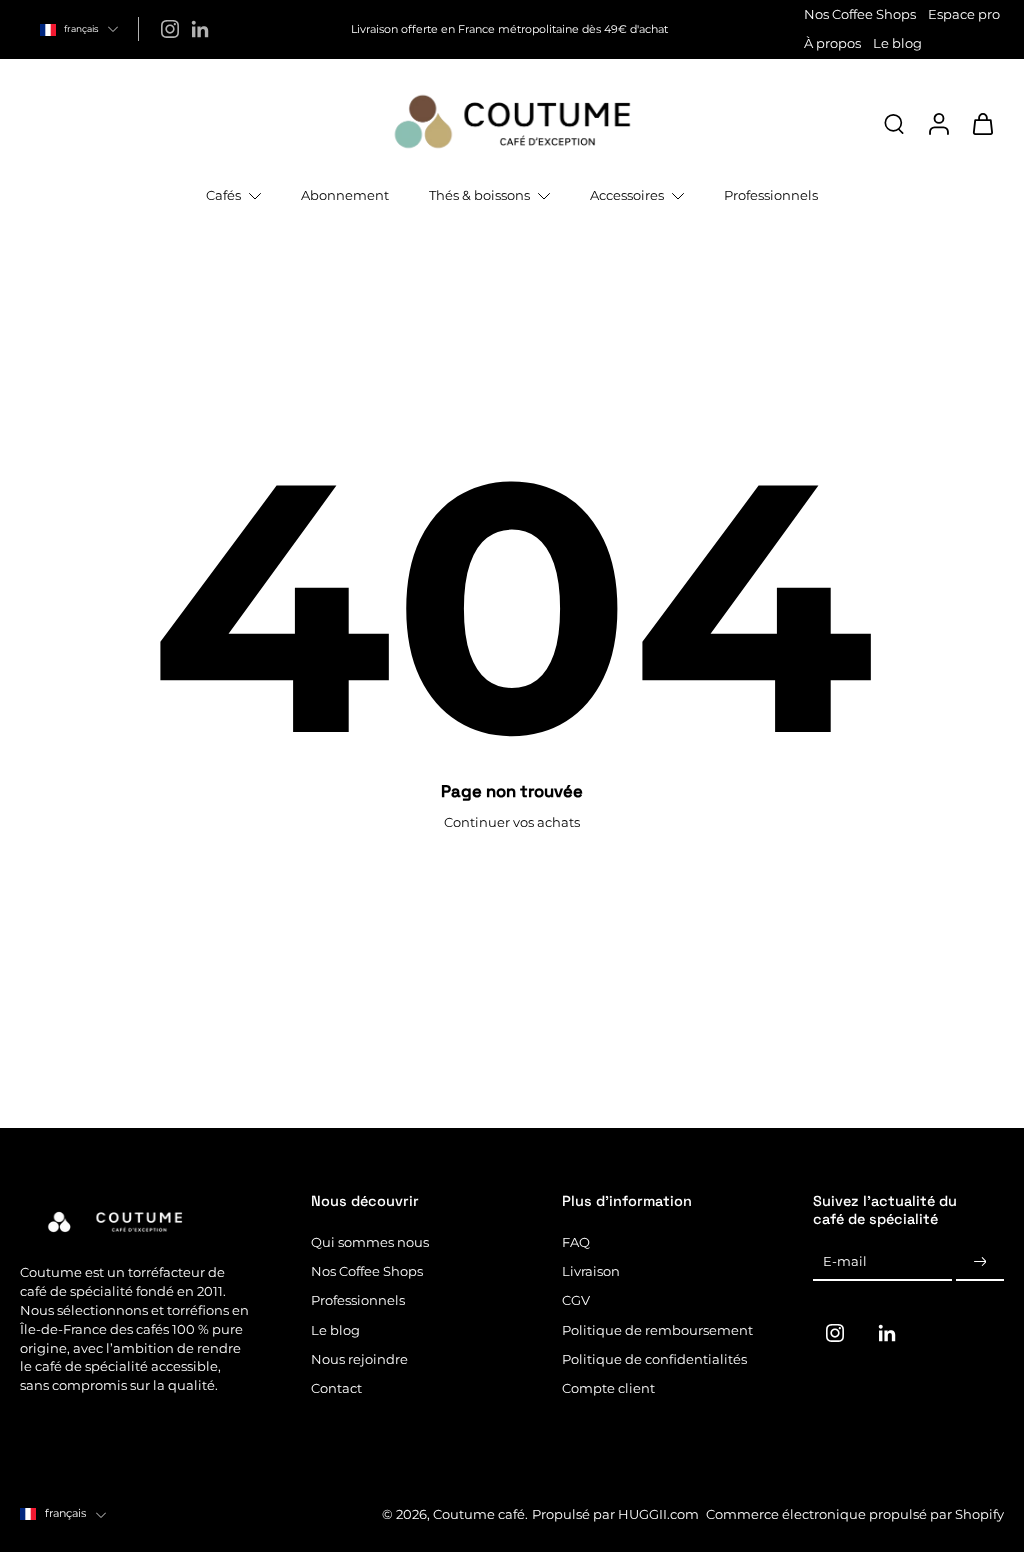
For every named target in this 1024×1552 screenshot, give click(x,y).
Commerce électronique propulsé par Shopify (855, 1514)
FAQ (576, 1242)
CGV (576, 1300)
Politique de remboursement (657, 1330)
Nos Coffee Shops (860, 14)
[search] (894, 123)
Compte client (608, 1388)
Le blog (897, 43)
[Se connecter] (938, 123)
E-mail (845, 1262)
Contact (336, 1388)
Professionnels (358, 1300)
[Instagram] (170, 29)
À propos (832, 43)
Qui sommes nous (370, 1242)
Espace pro (964, 14)
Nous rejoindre (359, 1359)
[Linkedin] (200, 29)
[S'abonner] (980, 1262)
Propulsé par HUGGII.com (615, 1514)
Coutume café (479, 1514)
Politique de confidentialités (654, 1359)
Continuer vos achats (512, 822)
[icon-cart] (982, 123)
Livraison (591, 1271)
